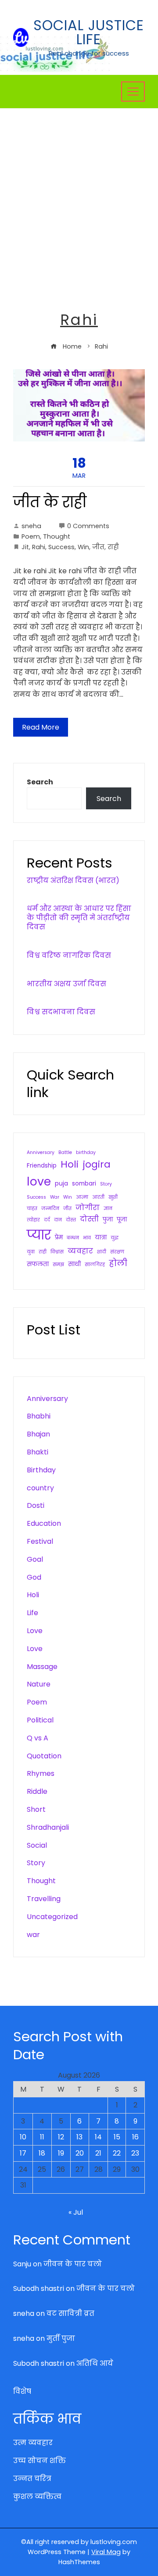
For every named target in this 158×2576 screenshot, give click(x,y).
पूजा (122, 1219)
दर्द (47, 1220)
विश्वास (57, 1252)
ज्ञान (108, 1209)
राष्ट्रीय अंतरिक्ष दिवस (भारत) (73, 880)
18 (42, 2153)
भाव (87, 1238)
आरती (98, 1197)
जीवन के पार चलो (73, 2264)
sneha (31, 526)
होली (118, 1263)
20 (80, 2153)
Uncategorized (52, 1917)
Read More (41, 727)
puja (61, 1184)
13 (79, 2137)
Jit (25, 547)
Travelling (44, 1899)
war (33, 1935)
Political (40, 1720)
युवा (31, 1252)
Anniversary (41, 1152)
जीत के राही (50, 502)
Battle (65, 1152)
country (40, 1488)
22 (117, 2153)
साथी (74, 1264)
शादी (102, 1252)
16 (135, 2137)
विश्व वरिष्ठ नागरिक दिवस (69, 955)
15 (117, 2137)
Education (44, 1523)
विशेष (22, 2391)
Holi (70, 1164)
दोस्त (71, 1220)
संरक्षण (117, 1252)
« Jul (76, 2212)
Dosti (36, 1505)
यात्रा (101, 1237)
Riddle (37, 1791)
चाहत (32, 1209)
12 (61, 2137)
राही (113, 547)
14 (98, 2137)
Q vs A (38, 1738)
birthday (86, 1152)
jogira (97, 1164)
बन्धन (73, 1238)
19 (61, 2153)
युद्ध (115, 1238)
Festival (40, 1541)
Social (37, 1845)
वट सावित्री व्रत (70, 2313)
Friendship (42, 1166)
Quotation (44, 1756)
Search (40, 782)
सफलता (38, 1264)
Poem (31, 536)
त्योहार (33, 1220)
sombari (84, 1184)
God (34, 1577)
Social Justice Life (89, 32)
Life (32, 1613)
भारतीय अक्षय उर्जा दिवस (66, 984)
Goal (35, 1559)
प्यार (39, 1235)
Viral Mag (106, 2552)
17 (23, 2153)
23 (135, 2153)
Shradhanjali (48, 1827)
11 (42, 2137)
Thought (57, 536)
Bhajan (38, 1434)
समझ (58, 1265)
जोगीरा (88, 1208)
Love (35, 1631)
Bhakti (38, 1452)
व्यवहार (80, 1251)
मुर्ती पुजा (61, 2338)
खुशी (113, 1197)
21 (98, 2153)
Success (61, 547)
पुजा (108, 1219)
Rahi (39, 547)
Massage (42, 1667)
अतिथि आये (95, 2363)
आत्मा (82, 1197)
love (39, 1181)
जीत (98, 547)
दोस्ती (89, 1219)
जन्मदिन (50, 1209)
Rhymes (41, 1773)
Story (106, 1184)
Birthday (41, 1470)
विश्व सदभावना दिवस (61, 1012)
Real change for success (89, 53)
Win (83, 547)
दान (58, 1220)
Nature (39, 1684)
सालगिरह (95, 1265)
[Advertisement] (79, 192)
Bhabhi (39, 1416)
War (55, 1197)
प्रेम (59, 1237)
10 (23, 2137)
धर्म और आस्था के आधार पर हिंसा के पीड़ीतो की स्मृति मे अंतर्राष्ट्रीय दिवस (79, 918)
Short (36, 1809)
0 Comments (88, 526)
